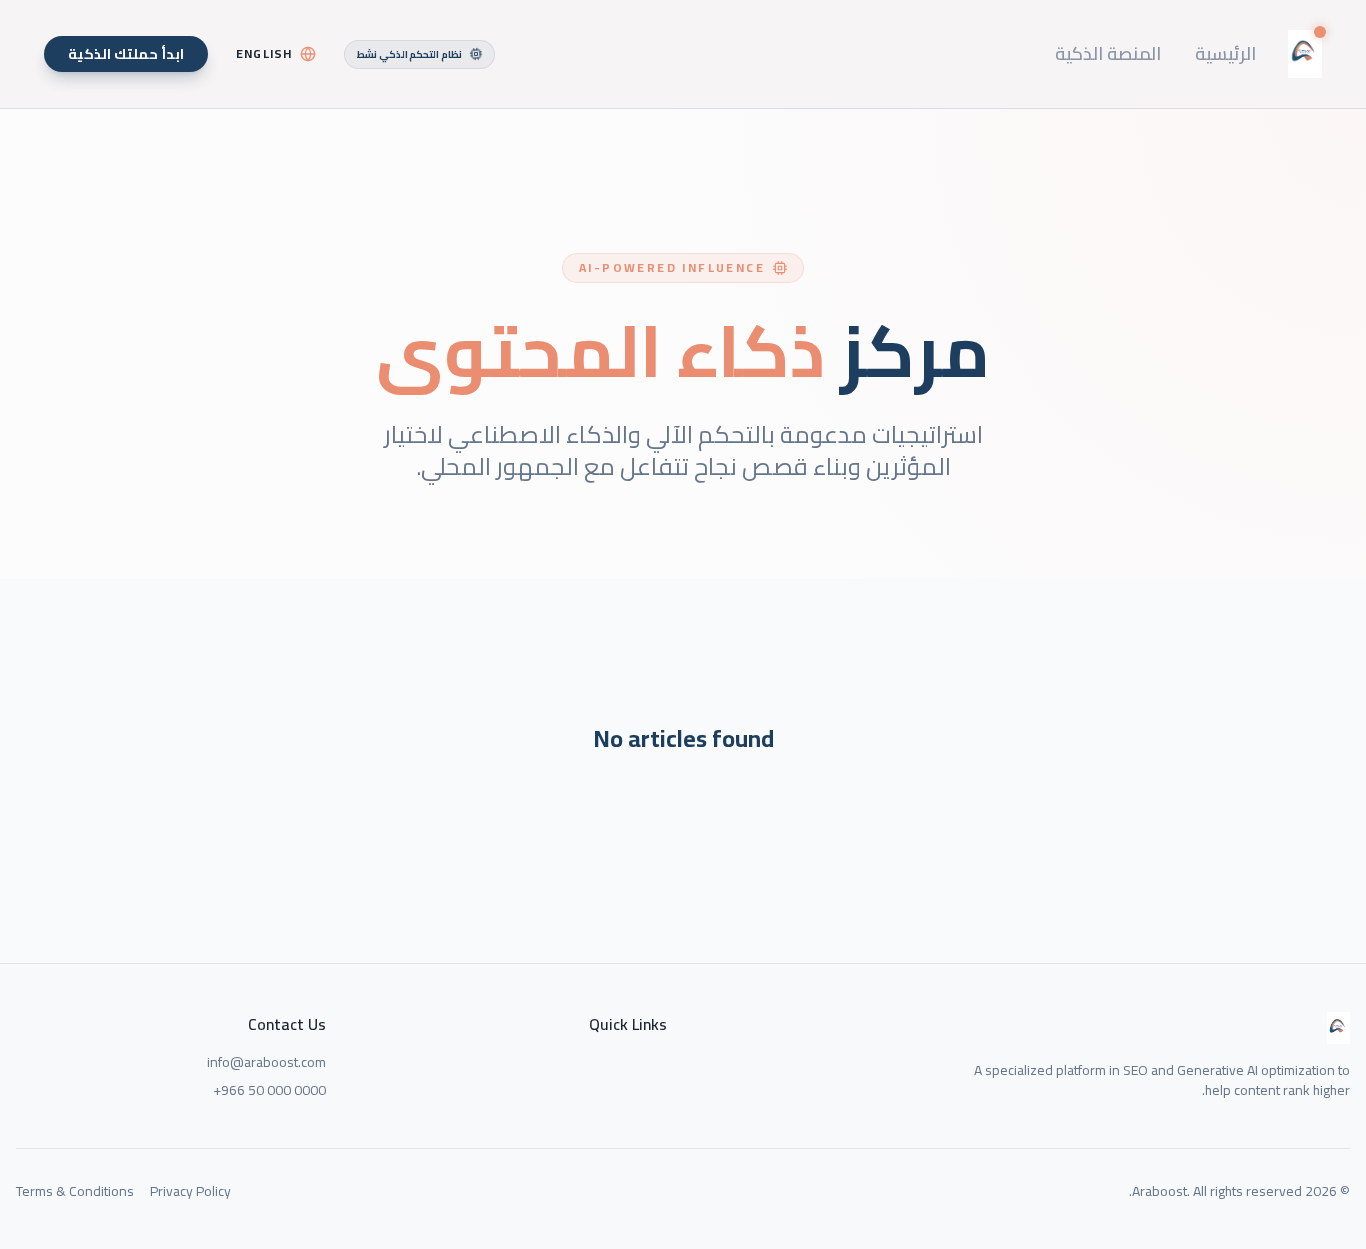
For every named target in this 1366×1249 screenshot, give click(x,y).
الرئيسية (1225, 53)
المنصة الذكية (1108, 53)
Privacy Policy (190, 1191)
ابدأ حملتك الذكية (126, 54)
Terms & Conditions (75, 1191)
